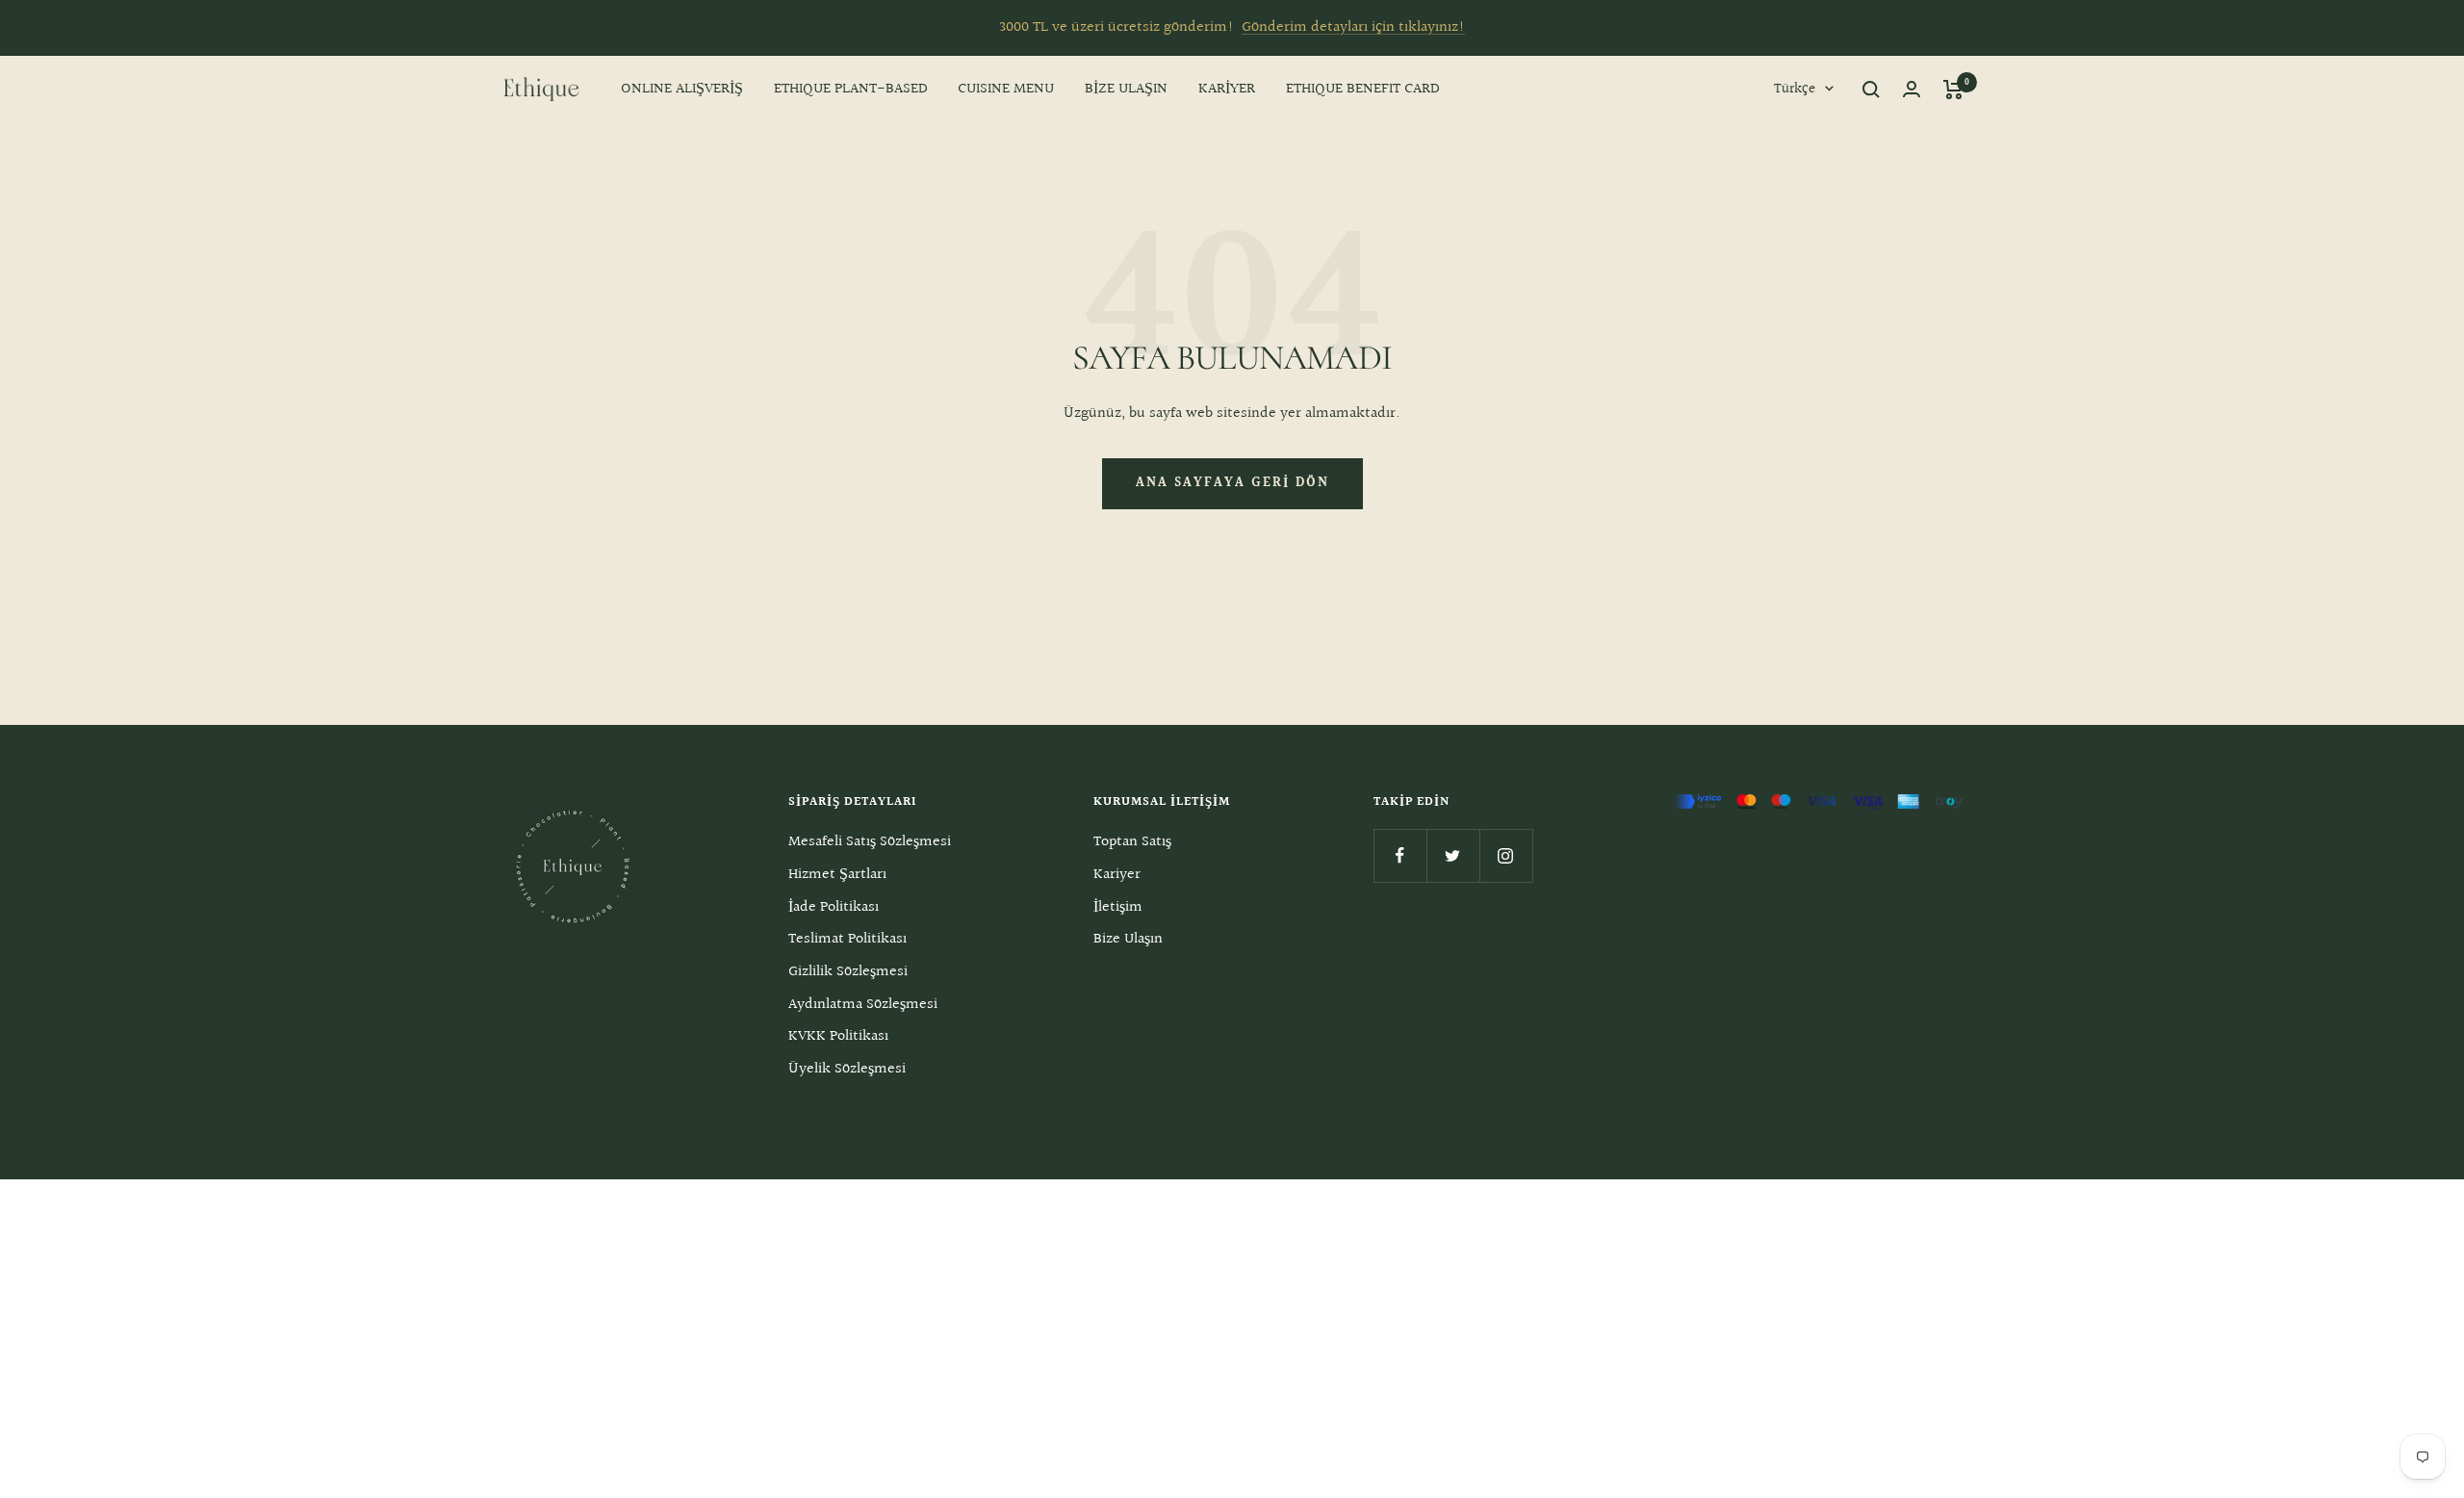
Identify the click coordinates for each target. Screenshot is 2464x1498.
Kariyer (1117, 875)
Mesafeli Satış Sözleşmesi (870, 842)
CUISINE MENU (1006, 89)
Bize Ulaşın (1128, 939)
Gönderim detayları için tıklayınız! (1353, 27)
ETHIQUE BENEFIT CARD (1362, 89)
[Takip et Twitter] (1453, 855)
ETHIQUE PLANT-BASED (850, 89)
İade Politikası (834, 907)
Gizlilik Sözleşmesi (848, 972)
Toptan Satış (1132, 842)
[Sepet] (1953, 90)
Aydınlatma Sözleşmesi (863, 1005)
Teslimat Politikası (847, 939)
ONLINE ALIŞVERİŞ (682, 89)
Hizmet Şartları (837, 875)
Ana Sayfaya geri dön (1232, 483)
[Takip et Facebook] (1400, 855)
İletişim (1118, 907)
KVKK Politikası (838, 1036)
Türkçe (1795, 89)
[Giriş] (1912, 89)
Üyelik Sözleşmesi (847, 1069)
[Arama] (1871, 90)
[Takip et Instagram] (1506, 855)
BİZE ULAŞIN (1126, 89)
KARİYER (1227, 89)
